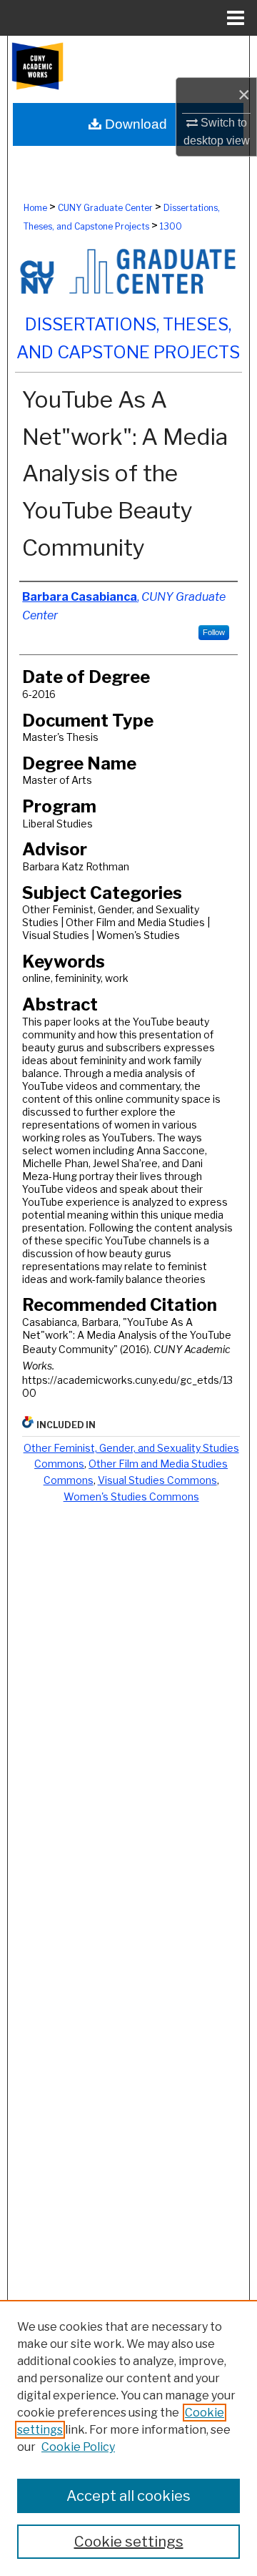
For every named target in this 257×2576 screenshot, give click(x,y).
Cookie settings (129, 2542)
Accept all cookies (128, 2496)
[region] (128, 2438)
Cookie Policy (78, 2447)
